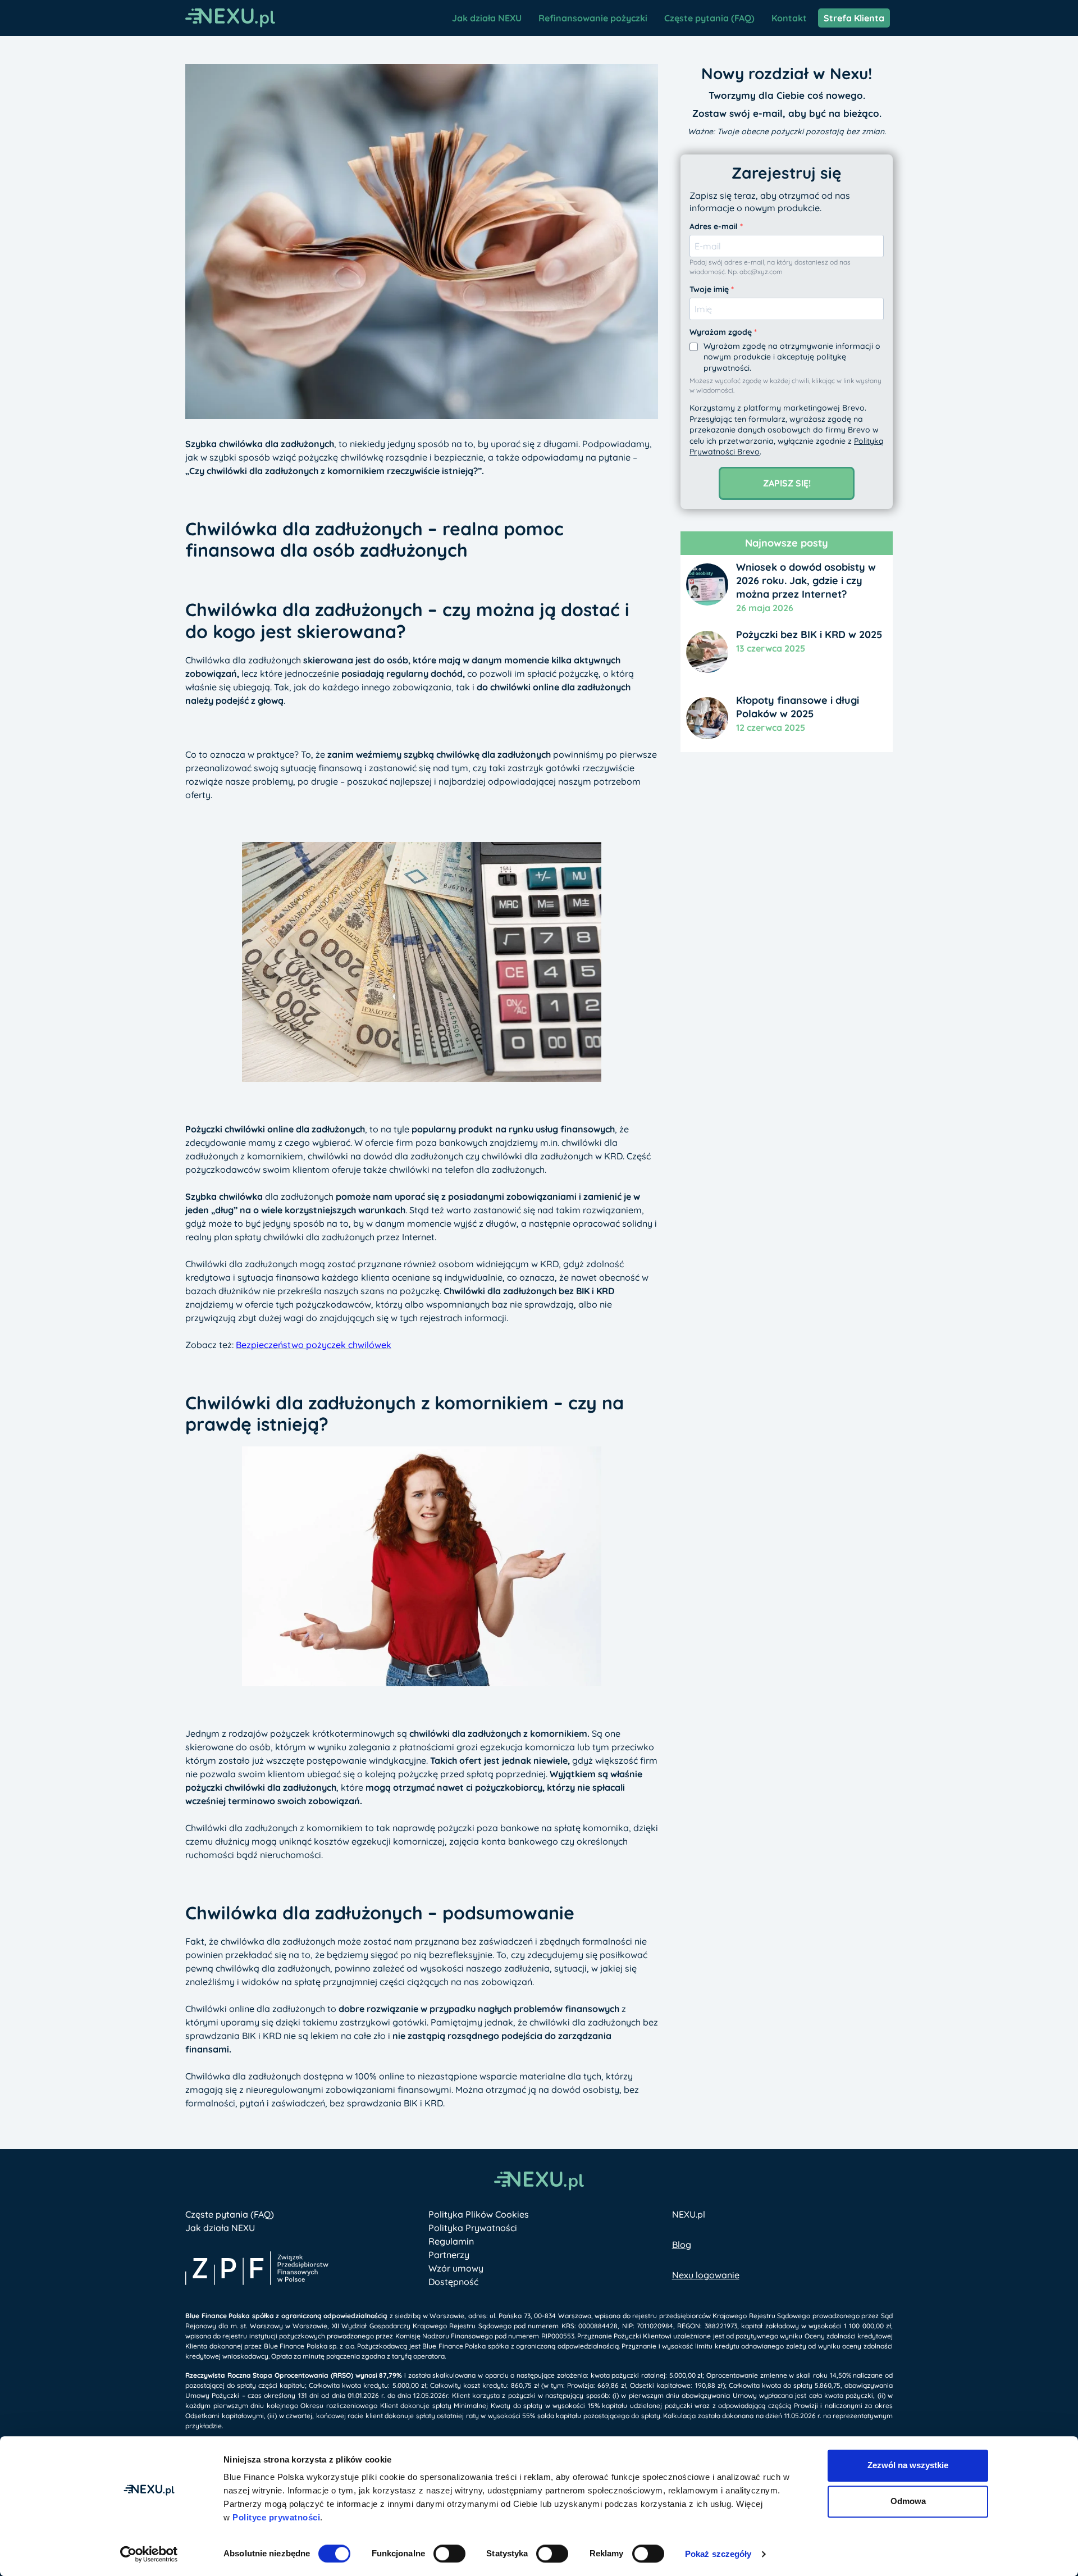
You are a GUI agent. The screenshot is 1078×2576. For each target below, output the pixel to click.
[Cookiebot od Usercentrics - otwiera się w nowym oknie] (149, 2554)
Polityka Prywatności (473, 2228)
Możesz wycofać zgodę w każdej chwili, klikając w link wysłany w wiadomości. (785, 385)
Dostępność (453, 2282)
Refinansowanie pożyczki (593, 18)
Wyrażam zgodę (722, 332)
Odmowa (908, 2501)
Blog (682, 2245)
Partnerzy (449, 2255)
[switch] (449, 2554)
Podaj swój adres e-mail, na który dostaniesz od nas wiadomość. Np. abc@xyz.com (770, 267)
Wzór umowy (456, 2268)
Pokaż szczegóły (718, 2554)
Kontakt (789, 18)
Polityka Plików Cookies (479, 2214)
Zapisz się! (787, 483)
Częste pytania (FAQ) (709, 18)
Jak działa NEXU (487, 18)
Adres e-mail (715, 226)
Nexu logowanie (706, 2275)
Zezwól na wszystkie (908, 2465)
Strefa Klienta (854, 18)
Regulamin (451, 2241)
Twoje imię (710, 289)
